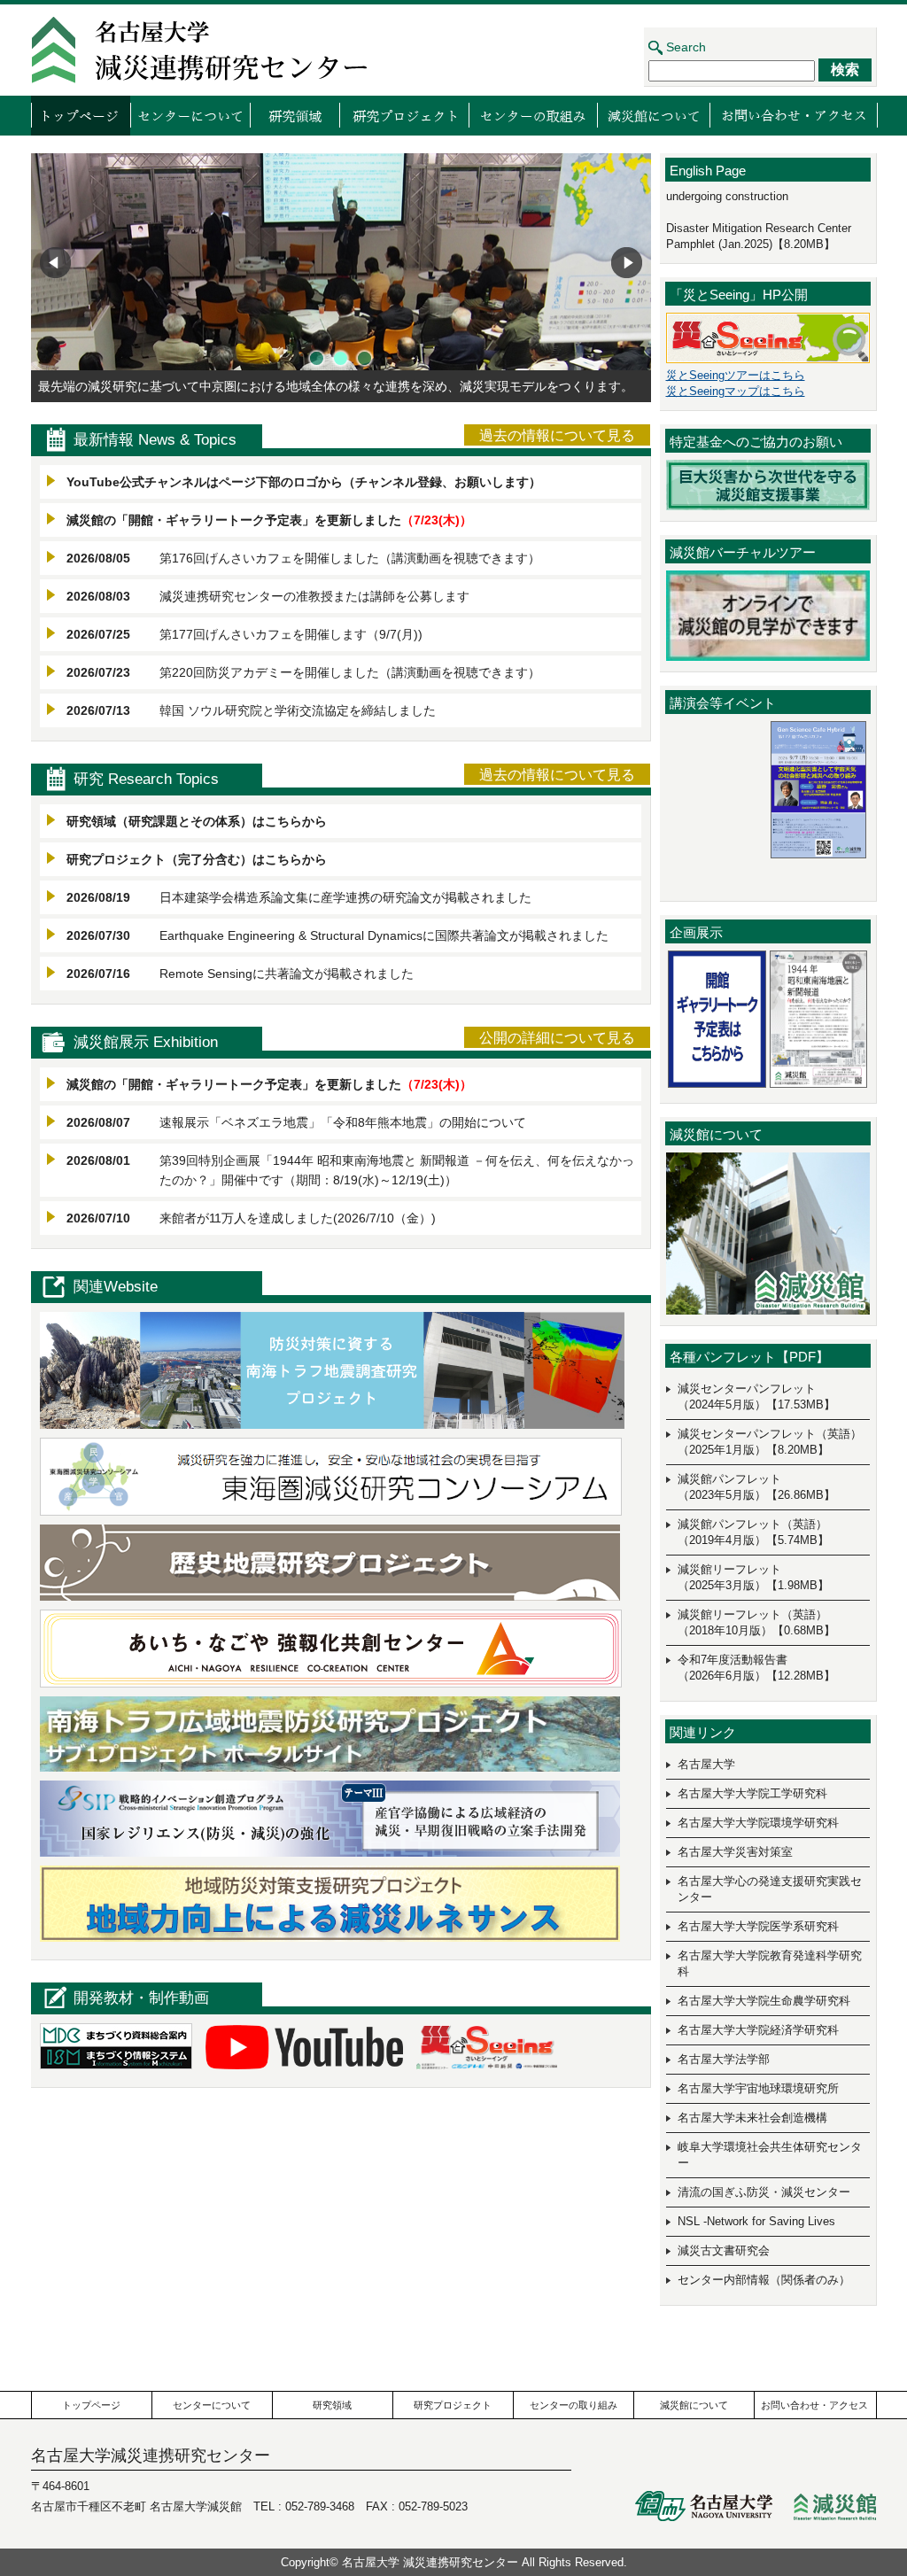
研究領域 (295, 115)
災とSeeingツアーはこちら (736, 375)
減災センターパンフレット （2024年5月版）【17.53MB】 (756, 1397)
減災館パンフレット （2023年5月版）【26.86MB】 (756, 1487)
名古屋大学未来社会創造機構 (752, 2118)
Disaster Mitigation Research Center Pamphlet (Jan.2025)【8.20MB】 (759, 236)
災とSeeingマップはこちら (736, 391)
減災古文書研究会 (724, 2250)
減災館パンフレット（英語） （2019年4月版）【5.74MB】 (753, 1532)
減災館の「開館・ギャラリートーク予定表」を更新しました (234, 520)
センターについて (190, 115)
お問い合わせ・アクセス (794, 115)
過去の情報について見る (557, 435)
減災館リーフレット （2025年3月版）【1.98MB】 (753, 1577)
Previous (55, 263)
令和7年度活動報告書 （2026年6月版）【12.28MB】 (756, 1668)
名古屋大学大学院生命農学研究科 (764, 2001)
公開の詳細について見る (557, 1038)
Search (686, 47)
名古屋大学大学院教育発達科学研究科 (770, 1963)
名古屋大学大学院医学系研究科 (758, 1926)
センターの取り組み (533, 115)
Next (627, 263)
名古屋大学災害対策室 (735, 1852)
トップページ (81, 115)
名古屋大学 (706, 1764)
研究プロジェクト (404, 115)
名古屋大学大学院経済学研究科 (758, 2030)
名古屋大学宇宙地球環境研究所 (758, 2088)
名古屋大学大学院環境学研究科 (758, 1823)
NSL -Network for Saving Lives (756, 2221)
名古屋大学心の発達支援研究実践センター (770, 1889)
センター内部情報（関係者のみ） (764, 2280)
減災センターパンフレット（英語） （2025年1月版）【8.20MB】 (770, 1442)
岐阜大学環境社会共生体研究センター (770, 2155)
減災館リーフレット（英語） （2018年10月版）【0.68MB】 (756, 1622)
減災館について (653, 115)
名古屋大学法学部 (724, 2059)
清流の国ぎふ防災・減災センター (764, 2192)
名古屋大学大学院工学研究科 (752, 1793)
